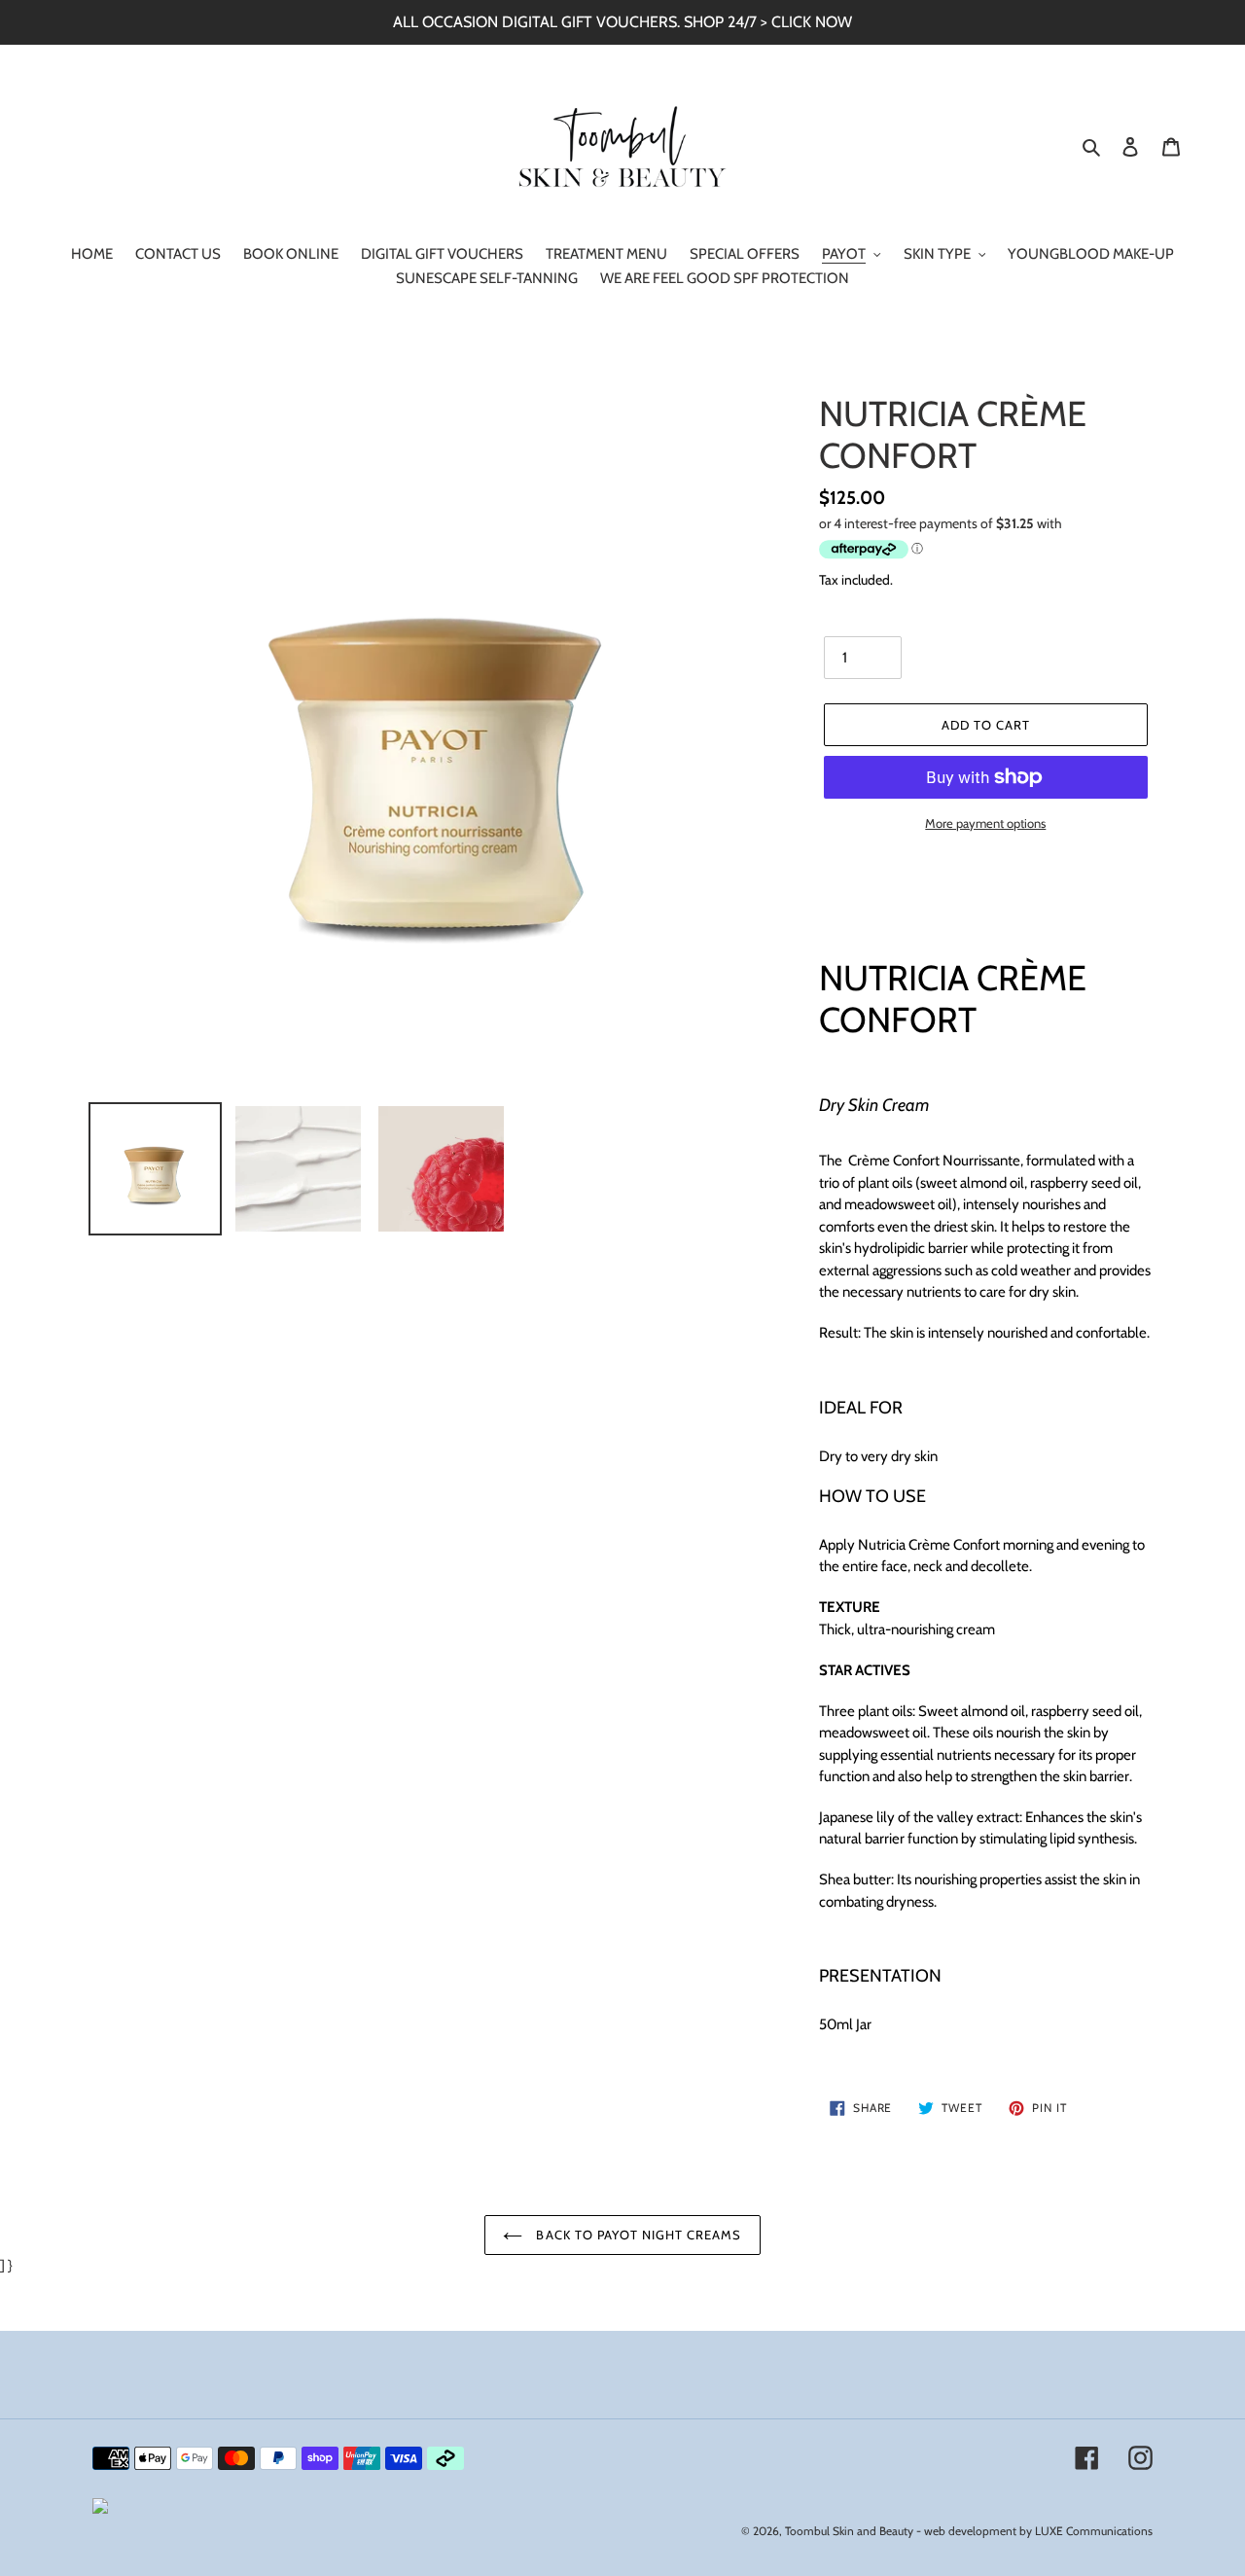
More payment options (985, 823)
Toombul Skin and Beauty (849, 2531)
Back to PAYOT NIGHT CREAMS (637, 2235)
